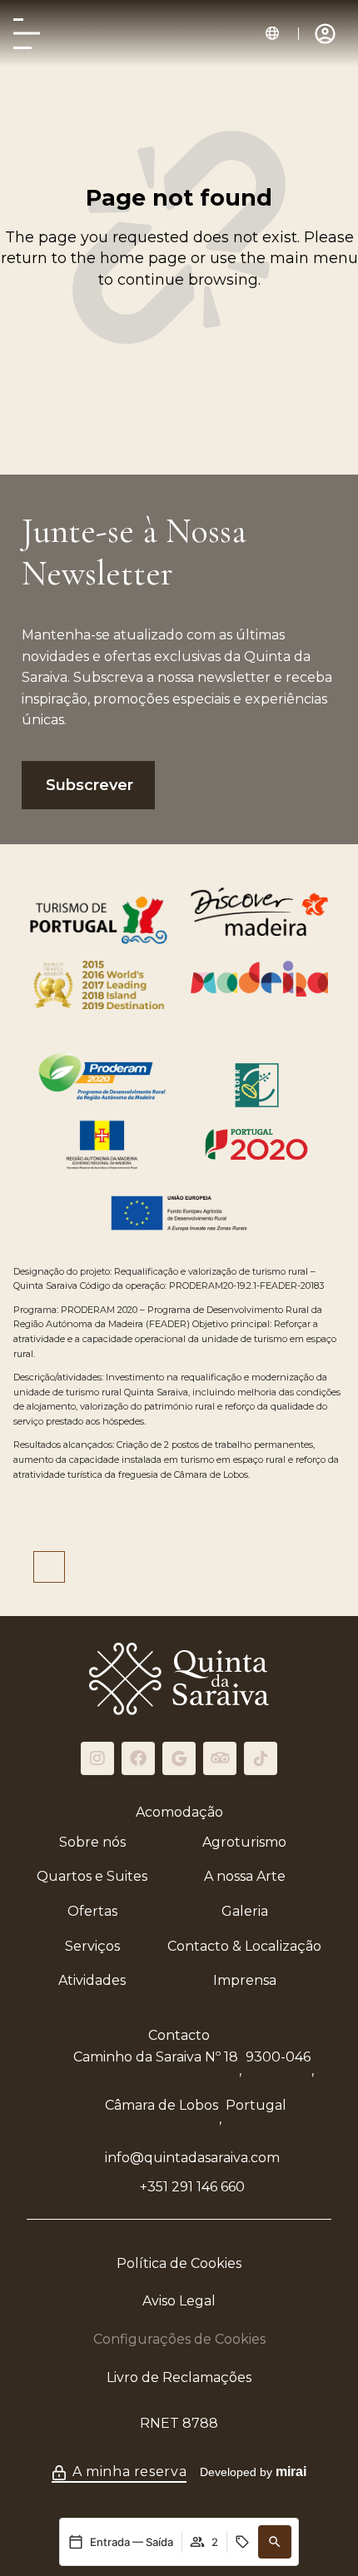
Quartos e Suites (92, 1876)
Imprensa (245, 1980)
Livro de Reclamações (179, 2377)
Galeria (245, 1911)
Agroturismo (244, 1842)
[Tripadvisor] (220, 1758)
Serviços (92, 1946)
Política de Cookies (179, 2263)
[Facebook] (138, 1758)
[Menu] (27, 34)
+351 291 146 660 (192, 2187)
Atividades (92, 1980)
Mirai (291, 2472)
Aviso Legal (179, 2301)
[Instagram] (97, 1758)
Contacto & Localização (244, 1946)
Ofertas (92, 1911)
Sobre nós (92, 1842)
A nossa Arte (245, 1876)
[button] (272, 33)
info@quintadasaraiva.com (192, 2158)
